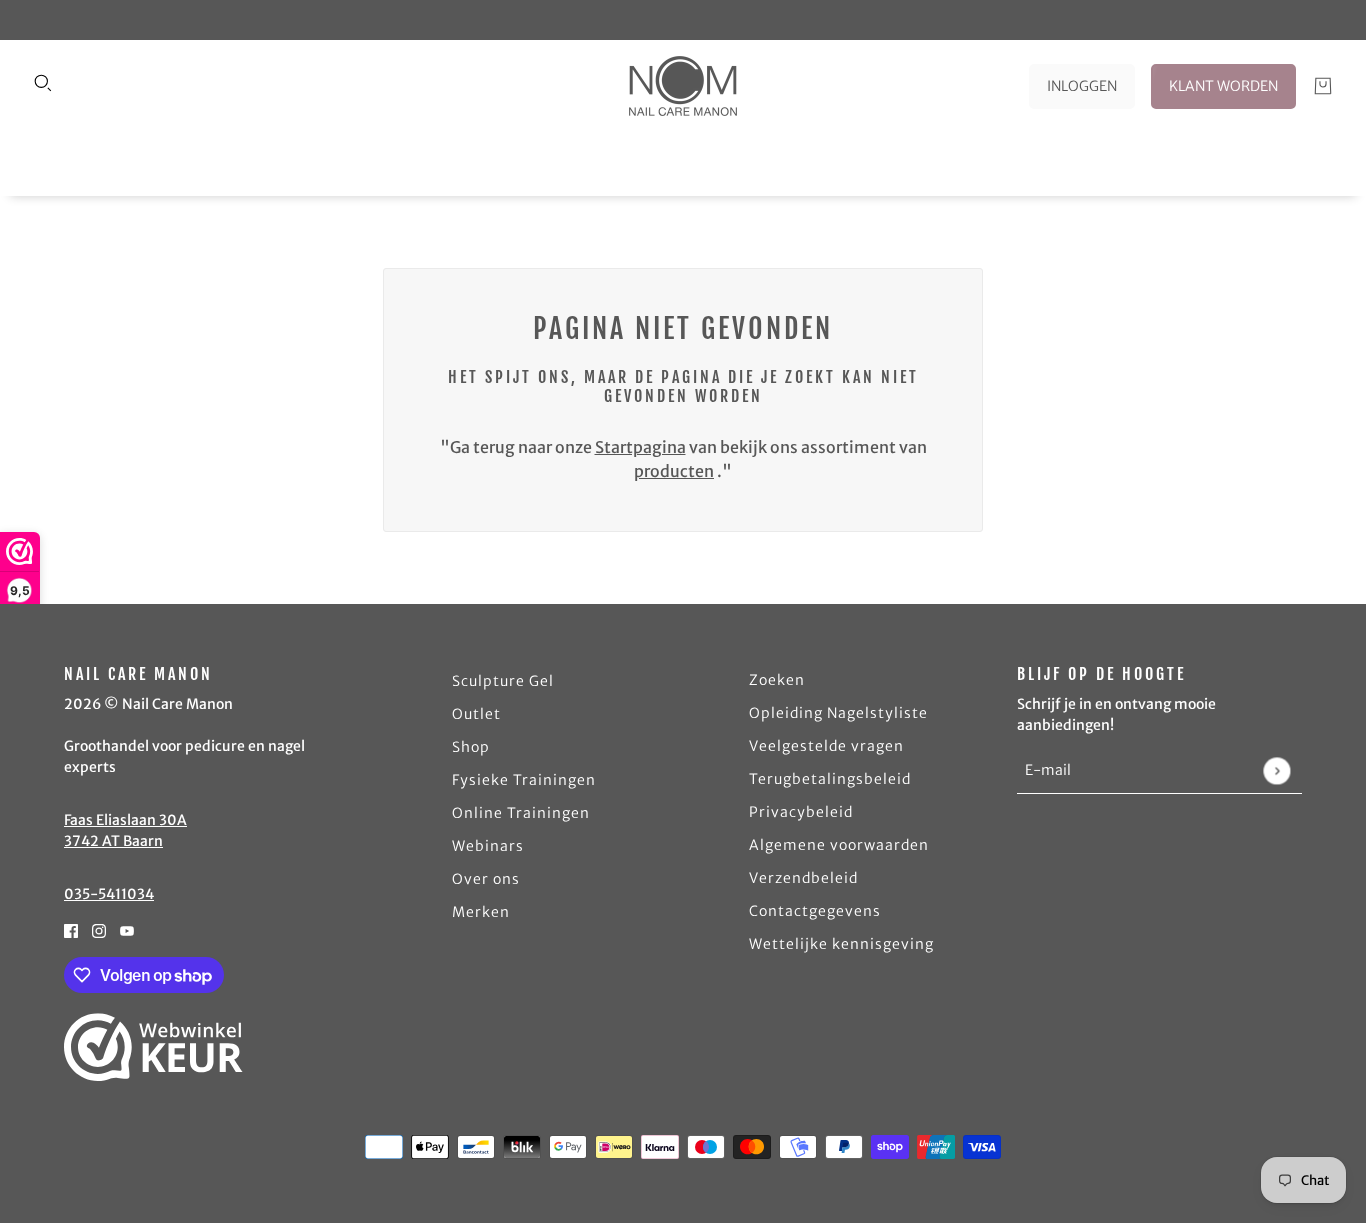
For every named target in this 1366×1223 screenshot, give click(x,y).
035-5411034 (109, 894)
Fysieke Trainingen (524, 780)
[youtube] (127, 929)
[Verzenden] (1276, 770)
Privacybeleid (801, 812)
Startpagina (640, 447)
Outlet (476, 714)
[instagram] (99, 929)
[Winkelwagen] (1323, 86)
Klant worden (1223, 86)
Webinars (488, 846)
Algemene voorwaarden (839, 845)
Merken (481, 912)
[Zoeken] (43, 83)
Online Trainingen (521, 813)
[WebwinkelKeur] (153, 1047)
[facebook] (71, 929)
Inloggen (1082, 86)
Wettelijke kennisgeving (841, 944)
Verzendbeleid (803, 878)
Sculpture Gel (503, 681)
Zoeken (777, 680)
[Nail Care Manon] (683, 86)
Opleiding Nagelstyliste (838, 713)
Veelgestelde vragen (826, 746)
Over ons (486, 879)
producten (674, 471)
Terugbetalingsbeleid (830, 779)
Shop (471, 747)
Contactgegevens (815, 911)
